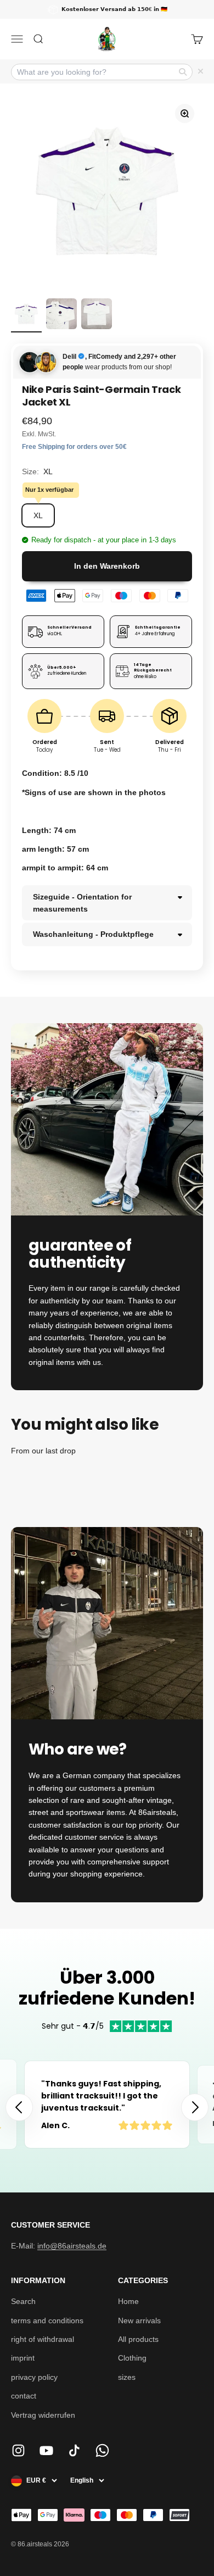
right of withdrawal (43, 2339)
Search (23, 2301)
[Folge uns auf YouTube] (46, 2450)
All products (138, 2339)
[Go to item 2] (61, 315)
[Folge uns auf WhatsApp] (102, 2450)
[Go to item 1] (26, 315)
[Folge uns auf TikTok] (74, 2450)
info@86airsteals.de (72, 2246)
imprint (23, 2358)
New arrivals (139, 2320)
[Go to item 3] (97, 315)
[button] (195, 2107)
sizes (127, 2377)
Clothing (132, 2358)
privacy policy (34, 2377)
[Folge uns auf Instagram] (18, 2450)
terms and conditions (47, 2320)
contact (24, 2396)
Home (128, 2301)
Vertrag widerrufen (43, 2415)
